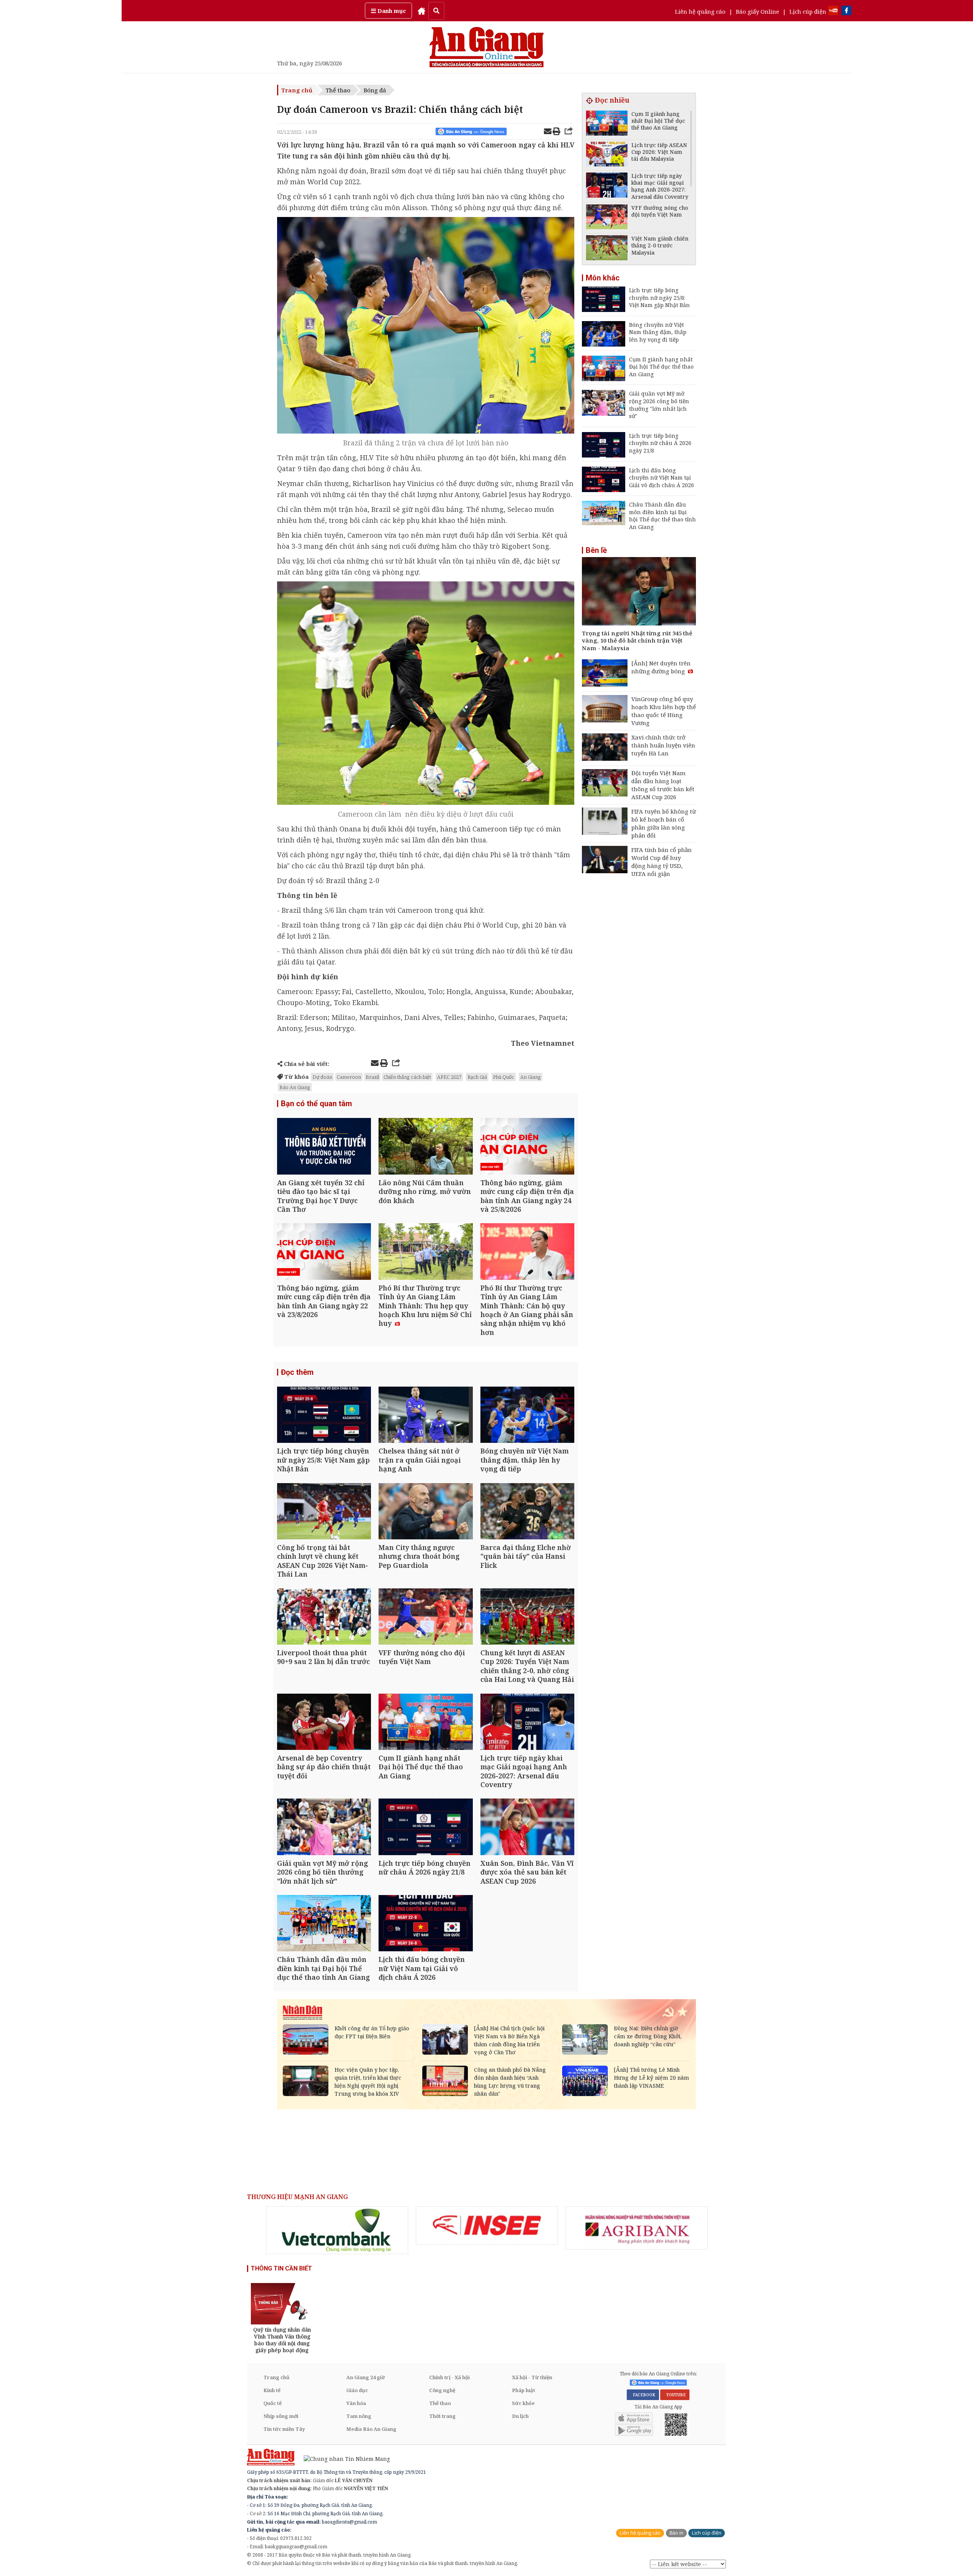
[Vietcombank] (337, 2230)
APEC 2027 (449, 1077)
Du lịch (520, 2416)
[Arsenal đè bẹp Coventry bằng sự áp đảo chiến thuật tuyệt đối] (324, 1723)
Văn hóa (356, 2403)
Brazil (372, 1077)
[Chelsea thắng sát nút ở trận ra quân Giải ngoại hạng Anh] (425, 1416)
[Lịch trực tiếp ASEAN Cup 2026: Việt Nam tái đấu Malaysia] (607, 155)
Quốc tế (273, 2403)
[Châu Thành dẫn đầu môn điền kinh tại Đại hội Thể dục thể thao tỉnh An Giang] (324, 1924)
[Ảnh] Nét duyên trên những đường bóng (661, 667)
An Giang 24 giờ (365, 2377)
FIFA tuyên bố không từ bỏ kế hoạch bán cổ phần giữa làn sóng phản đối (664, 823)
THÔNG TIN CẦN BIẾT (281, 2268)
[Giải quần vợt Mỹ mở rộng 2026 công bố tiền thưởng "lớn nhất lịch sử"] (324, 1828)
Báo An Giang (295, 1087)
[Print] (556, 132)
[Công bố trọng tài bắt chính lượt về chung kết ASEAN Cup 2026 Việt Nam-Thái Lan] (324, 1512)
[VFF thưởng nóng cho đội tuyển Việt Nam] (425, 1617)
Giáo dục (357, 2390)
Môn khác (603, 278)
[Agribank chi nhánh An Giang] (637, 2228)
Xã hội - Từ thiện (532, 2377)
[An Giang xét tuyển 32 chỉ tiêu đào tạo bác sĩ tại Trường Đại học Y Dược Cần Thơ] (324, 1147)
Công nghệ (442, 2390)
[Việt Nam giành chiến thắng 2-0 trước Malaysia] (607, 249)
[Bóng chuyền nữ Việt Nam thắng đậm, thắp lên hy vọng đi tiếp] (527, 1416)
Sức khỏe (523, 2403)
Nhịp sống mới (281, 2416)
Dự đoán (322, 1077)
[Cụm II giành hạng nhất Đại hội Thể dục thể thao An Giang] (425, 1723)
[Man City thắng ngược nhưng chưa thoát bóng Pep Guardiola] (425, 1512)
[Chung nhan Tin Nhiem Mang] (343, 2458)
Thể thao (338, 90)
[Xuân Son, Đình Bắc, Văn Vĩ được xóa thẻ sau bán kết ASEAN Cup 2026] (527, 1828)
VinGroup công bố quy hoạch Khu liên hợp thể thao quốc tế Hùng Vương (664, 711)
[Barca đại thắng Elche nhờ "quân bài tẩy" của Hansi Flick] (527, 1512)
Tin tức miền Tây (284, 2429)
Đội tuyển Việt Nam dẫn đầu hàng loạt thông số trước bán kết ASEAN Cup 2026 (663, 785)
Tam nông (359, 2416)
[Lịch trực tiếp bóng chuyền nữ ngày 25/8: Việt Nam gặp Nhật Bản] (324, 1416)
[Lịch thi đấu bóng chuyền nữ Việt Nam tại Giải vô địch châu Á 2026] (425, 1924)
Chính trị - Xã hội (449, 2377)
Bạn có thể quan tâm (316, 1104)
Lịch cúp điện (808, 11)
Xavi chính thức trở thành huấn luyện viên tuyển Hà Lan (663, 745)
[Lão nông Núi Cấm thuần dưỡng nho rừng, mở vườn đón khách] (425, 1147)
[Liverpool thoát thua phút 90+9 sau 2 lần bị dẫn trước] (324, 1617)
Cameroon (349, 1077)
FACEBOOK (643, 2395)
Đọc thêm (297, 1372)
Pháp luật (524, 2390)
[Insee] (487, 2226)
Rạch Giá (477, 1077)
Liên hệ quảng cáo (700, 11)
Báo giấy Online (757, 11)
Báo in (676, 2533)
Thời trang (442, 2416)
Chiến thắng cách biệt (407, 1077)
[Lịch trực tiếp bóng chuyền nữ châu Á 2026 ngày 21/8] (425, 1828)
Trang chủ (297, 90)
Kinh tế (272, 2390)
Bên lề (596, 550)
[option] (337, 2230)
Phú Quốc (504, 1077)
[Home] (422, 11)
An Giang (531, 1077)
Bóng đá (375, 90)
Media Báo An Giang (371, 2429)
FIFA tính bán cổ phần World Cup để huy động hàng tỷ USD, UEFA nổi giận (662, 862)
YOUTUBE (675, 2395)
